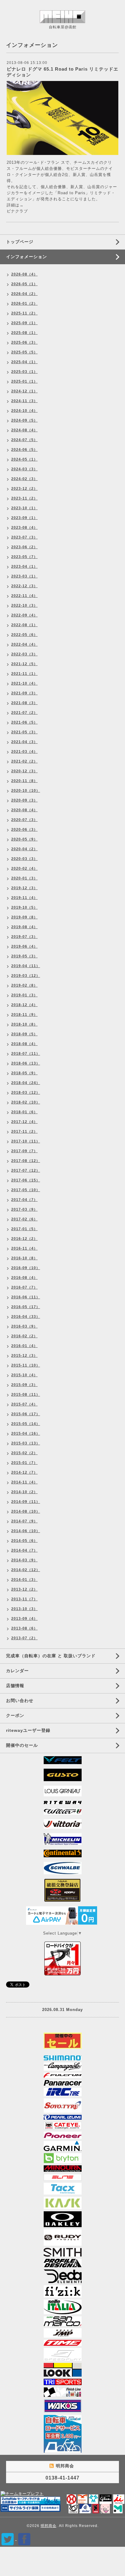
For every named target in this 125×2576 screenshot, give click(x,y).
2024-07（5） (24, 440)
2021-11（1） (24, 674)
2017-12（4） (24, 1122)
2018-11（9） (24, 1015)
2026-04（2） (24, 294)
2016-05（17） (26, 1307)
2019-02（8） (24, 985)
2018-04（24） (26, 1083)
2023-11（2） (24, 498)
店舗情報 (15, 1686)
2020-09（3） (24, 800)
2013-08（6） (24, 1628)
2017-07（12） (26, 1170)
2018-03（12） (26, 1093)
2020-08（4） (24, 810)
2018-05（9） (24, 1073)
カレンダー (17, 1671)
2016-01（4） (24, 1346)
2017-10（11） (26, 1141)
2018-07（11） (26, 1054)
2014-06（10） (26, 1531)
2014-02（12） (26, 1570)
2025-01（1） (24, 381)
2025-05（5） (24, 352)
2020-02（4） (24, 869)
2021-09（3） (24, 693)
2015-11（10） (26, 1365)
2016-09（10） (26, 1268)
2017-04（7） (24, 1200)
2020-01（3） (24, 878)
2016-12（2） (24, 1239)
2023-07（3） (24, 537)
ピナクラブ (17, 211)
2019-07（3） (24, 937)
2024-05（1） (24, 459)
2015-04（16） (26, 1434)
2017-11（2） (24, 1132)
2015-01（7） (24, 1463)
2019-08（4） (24, 927)
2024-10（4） (24, 411)
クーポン (15, 1715)
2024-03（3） (24, 469)
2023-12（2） (24, 489)
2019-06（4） (24, 946)
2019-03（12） (26, 976)
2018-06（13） (26, 1063)
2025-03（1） (24, 372)
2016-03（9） (24, 1326)
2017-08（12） (26, 1161)
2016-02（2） (24, 1336)
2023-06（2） (24, 547)
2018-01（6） (24, 1112)
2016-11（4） (24, 1248)
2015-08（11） (26, 1395)
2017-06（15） (26, 1180)
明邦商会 (49, 2526)
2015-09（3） (24, 1385)
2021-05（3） (24, 732)
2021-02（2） (24, 761)
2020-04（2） (24, 849)
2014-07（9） (24, 1521)
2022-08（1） (24, 625)
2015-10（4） (24, 1375)
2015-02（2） (24, 1453)
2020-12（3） (24, 771)
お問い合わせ (20, 1700)
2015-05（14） (26, 1424)
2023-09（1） (24, 518)
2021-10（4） (24, 683)
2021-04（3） (24, 742)
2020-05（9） (24, 839)
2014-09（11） (26, 1502)
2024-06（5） (24, 450)
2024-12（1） (24, 391)
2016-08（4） (24, 1278)
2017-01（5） (24, 1229)
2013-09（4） (24, 1619)
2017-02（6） (24, 1219)
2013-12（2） (24, 1589)
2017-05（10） (26, 1190)
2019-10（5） (24, 907)
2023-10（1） (24, 508)
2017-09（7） (24, 1151)
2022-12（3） (24, 586)
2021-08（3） (24, 703)
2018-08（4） (24, 1044)
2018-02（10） (26, 1102)
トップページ (20, 242)
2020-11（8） (24, 781)
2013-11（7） (24, 1599)
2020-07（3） (24, 820)
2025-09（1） (24, 323)
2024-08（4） (24, 430)
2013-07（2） (24, 1638)
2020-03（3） (24, 859)
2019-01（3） (24, 995)
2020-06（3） (24, 830)
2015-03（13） (26, 1443)
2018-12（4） (24, 1005)
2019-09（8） (24, 917)
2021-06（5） (24, 722)
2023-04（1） (24, 567)
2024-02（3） (24, 479)
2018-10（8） (24, 1024)
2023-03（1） (24, 576)
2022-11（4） (24, 596)
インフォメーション (27, 257)
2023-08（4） (24, 528)
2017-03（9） (24, 1209)
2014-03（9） (24, 1560)
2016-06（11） (26, 1297)
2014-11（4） (24, 1482)
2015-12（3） (24, 1356)
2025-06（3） (24, 342)
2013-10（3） (24, 1609)
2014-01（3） (24, 1580)
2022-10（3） (24, 605)
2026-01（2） (24, 304)
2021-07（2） (24, 713)
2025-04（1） (24, 362)
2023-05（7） (24, 557)
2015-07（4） (24, 1404)
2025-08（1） (24, 333)
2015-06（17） (26, 1414)
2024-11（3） (24, 401)
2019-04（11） (26, 966)
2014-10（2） (24, 1492)
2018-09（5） (24, 1034)
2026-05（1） (24, 284)
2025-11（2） (24, 313)
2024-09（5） (24, 420)
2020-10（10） (26, 791)
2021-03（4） (24, 752)
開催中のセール (22, 1745)
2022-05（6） (24, 635)
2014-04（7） (24, 1550)
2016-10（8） (24, 1258)
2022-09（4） (24, 615)
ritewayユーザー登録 (28, 1730)
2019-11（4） (24, 898)
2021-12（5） (24, 664)
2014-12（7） (24, 1472)
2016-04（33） (26, 1317)
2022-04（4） (24, 644)
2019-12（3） (24, 888)
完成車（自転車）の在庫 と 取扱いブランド (51, 1656)
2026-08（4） (24, 274)
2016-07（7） (24, 1287)
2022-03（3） (24, 654)
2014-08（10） (26, 1511)
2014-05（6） (24, 1541)
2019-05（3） (24, 956)
